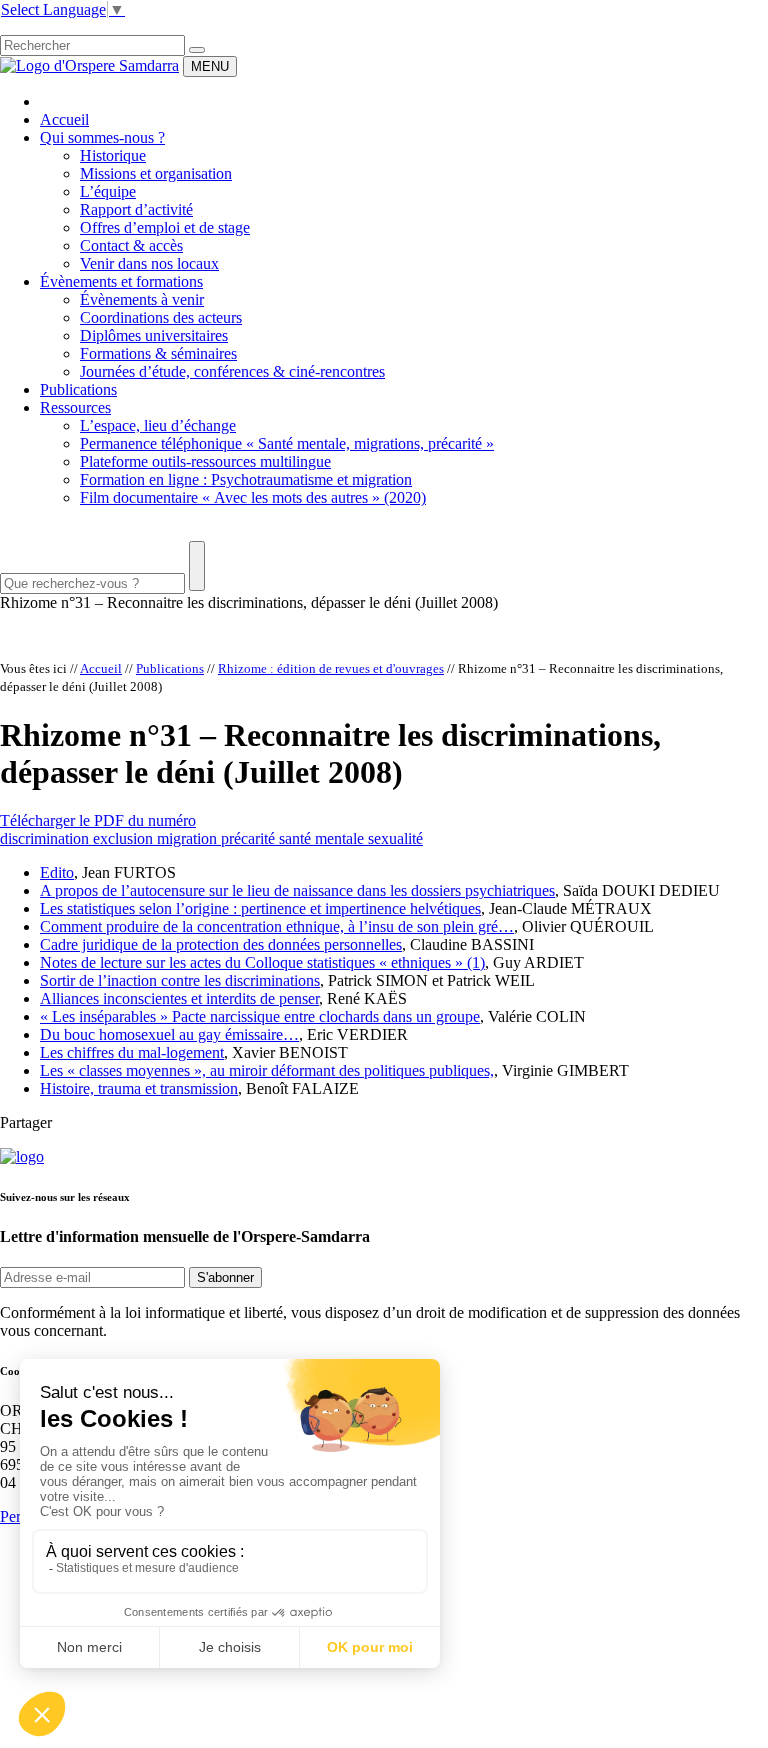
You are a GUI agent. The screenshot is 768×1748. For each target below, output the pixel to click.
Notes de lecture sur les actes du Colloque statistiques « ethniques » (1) (262, 962)
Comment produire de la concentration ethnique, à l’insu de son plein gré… (277, 926)
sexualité (395, 838)
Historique (113, 155)
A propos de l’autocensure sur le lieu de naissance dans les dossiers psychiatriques (297, 890)
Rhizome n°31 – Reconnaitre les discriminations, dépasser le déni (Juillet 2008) (249, 602)
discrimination (46, 838)
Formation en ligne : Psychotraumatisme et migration (246, 479)
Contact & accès (131, 245)
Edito (57, 872)
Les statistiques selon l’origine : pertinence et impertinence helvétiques (260, 908)
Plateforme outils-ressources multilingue (205, 461)
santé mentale (323, 838)
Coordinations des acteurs (161, 317)
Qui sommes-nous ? (102, 137)
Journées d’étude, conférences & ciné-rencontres (232, 371)
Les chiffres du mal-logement (132, 1052)
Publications (78, 389)
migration (189, 838)
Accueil (64, 119)
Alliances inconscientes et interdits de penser (179, 998)
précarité (250, 838)
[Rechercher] (197, 50)
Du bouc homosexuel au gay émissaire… (169, 1034)
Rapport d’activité (136, 209)
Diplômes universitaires (154, 335)
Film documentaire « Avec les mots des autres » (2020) (253, 497)
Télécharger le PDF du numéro (98, 820)
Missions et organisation (156, 173)
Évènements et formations (121, 281)
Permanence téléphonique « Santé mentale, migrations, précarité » (287, 443)
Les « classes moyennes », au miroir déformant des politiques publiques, (267, 1070)
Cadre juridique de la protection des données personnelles (221, 944)
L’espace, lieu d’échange (158, 425)
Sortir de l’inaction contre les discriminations (180, 980)
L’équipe (108, 191)
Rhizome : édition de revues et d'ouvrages (331, 668)
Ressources (75, 407)
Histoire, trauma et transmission (139, 1088)
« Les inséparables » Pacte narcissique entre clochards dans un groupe (260, 1016)
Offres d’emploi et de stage (165, 227)
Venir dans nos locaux (149, 263)
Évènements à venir (142, 299)
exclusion (125, 838)
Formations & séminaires (158, 353)
